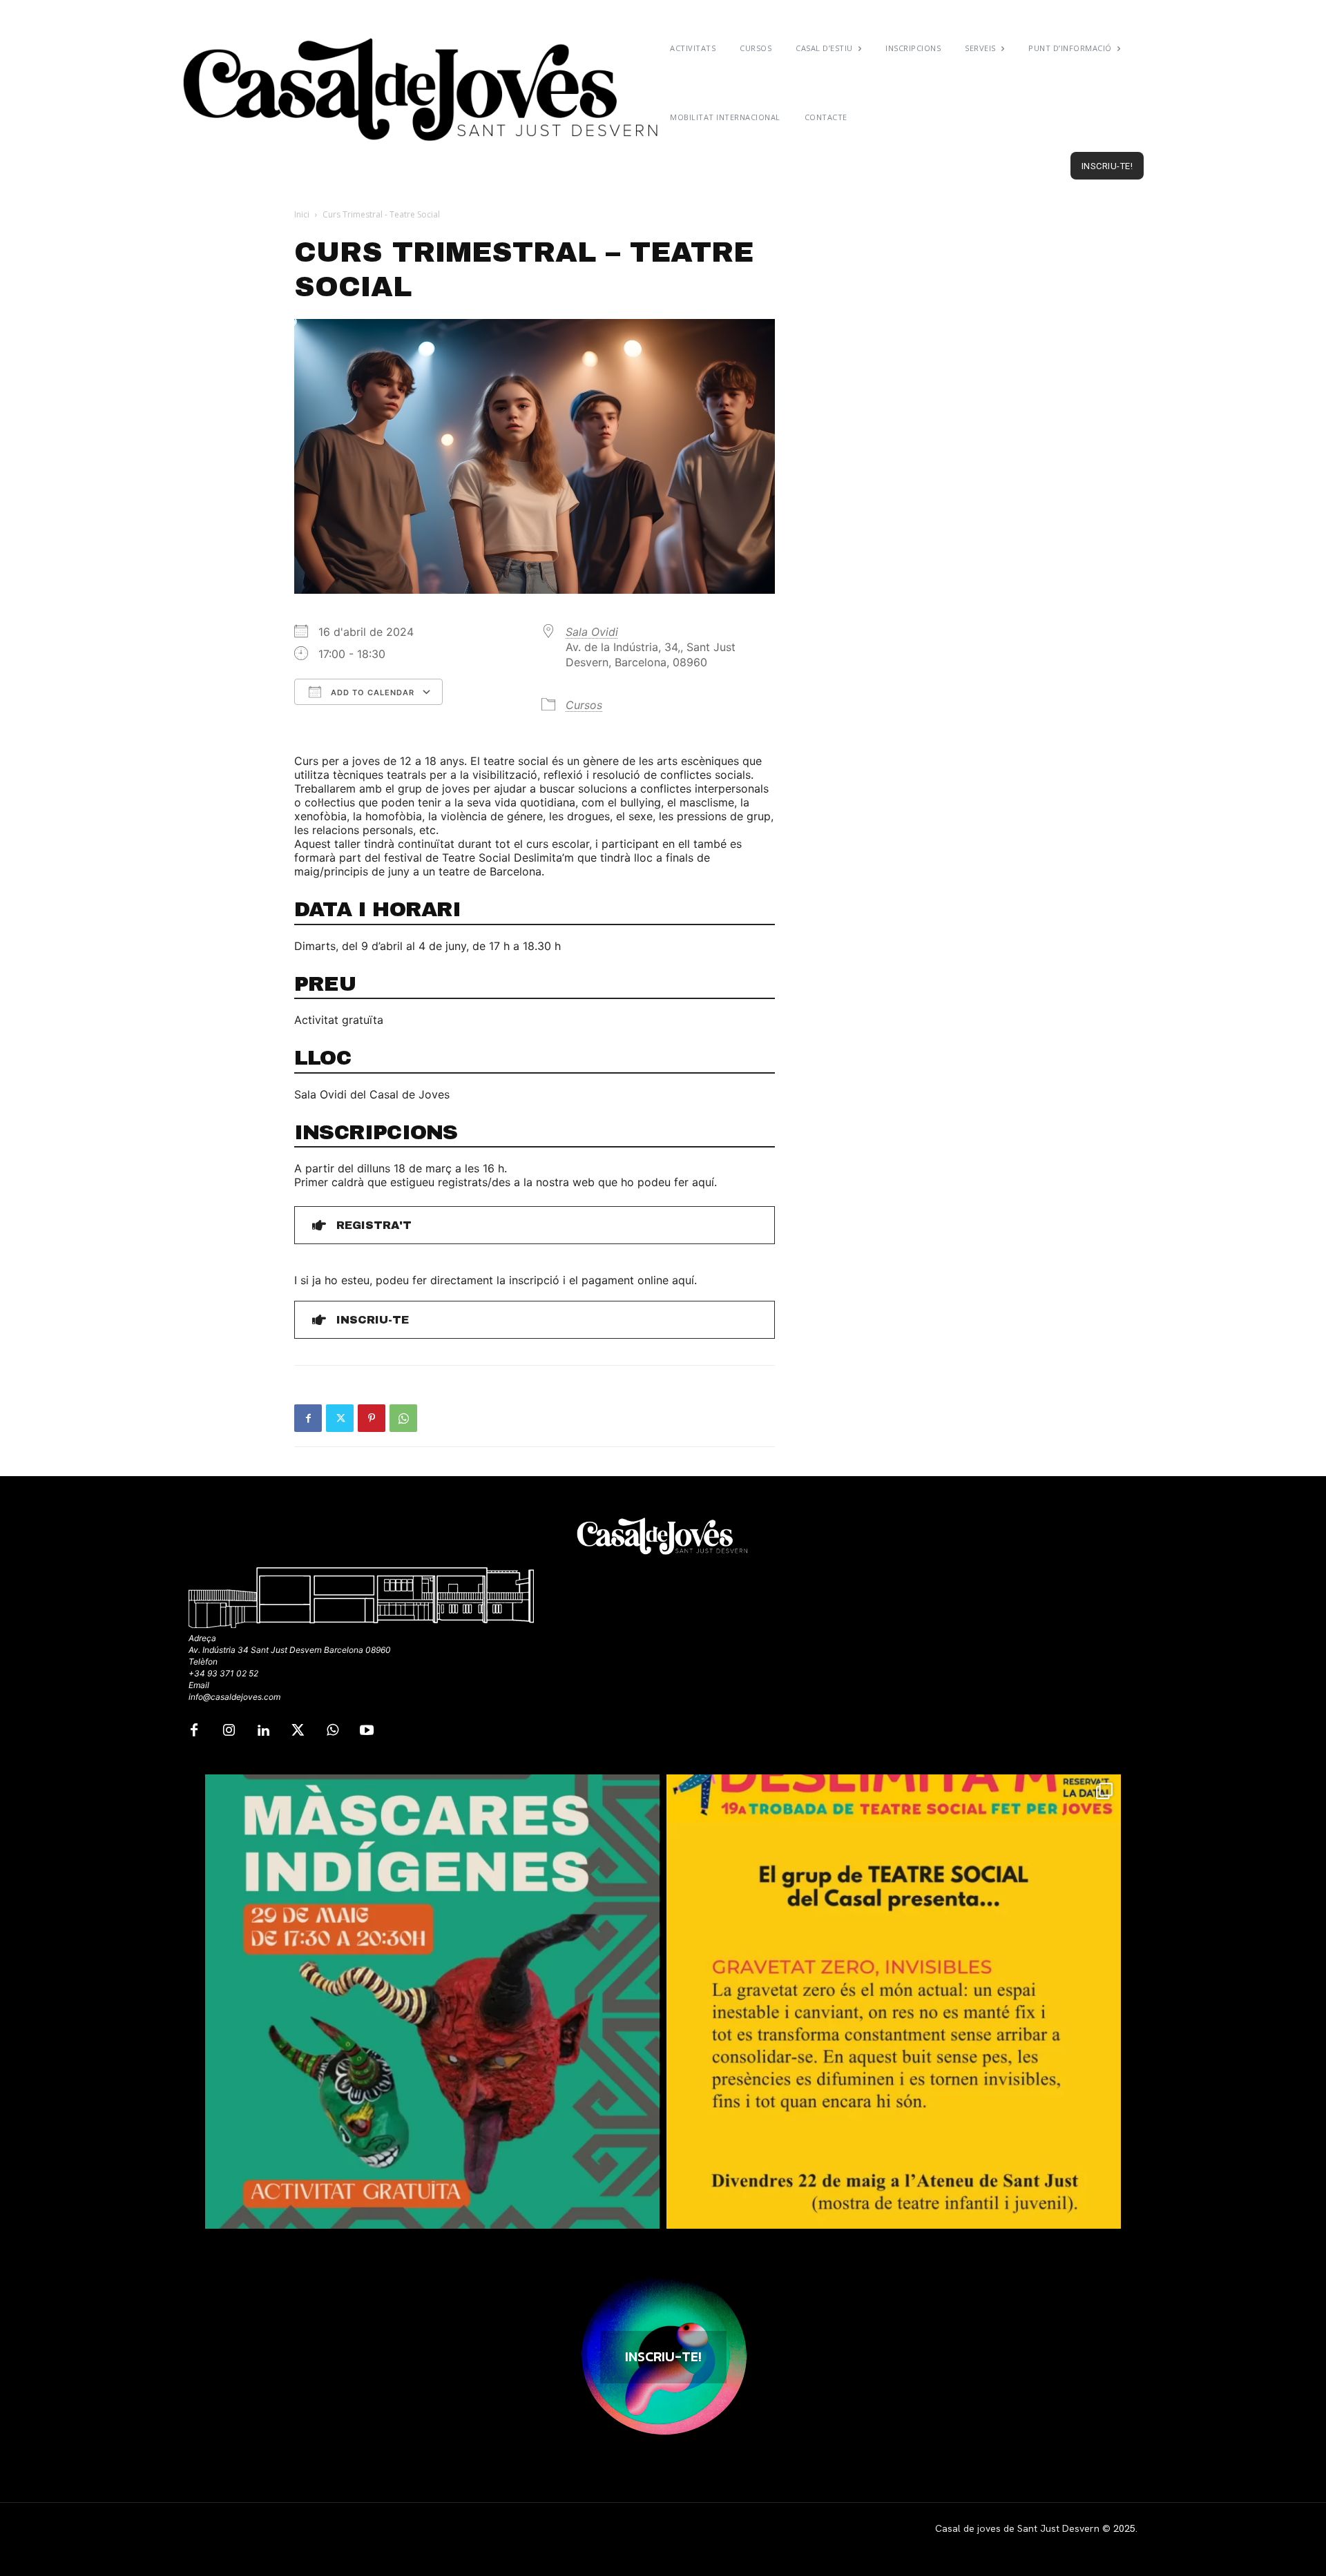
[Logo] (423, 90)
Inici (302, 214)
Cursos (584, 705)
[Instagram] (229, 1731)
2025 (1124, 2528)
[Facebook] (308, 1418)
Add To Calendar (371, 693)
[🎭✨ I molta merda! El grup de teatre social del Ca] (894, 2002)
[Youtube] (367, 1731)
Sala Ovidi (592, 632)
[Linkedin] (263, 1731)
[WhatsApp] (403, 1418)
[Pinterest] (372, 1418)
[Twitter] (340, 1418)
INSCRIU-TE (373, 1320)
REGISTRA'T (374, 1225)
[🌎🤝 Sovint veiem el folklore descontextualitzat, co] (432, 2002)
